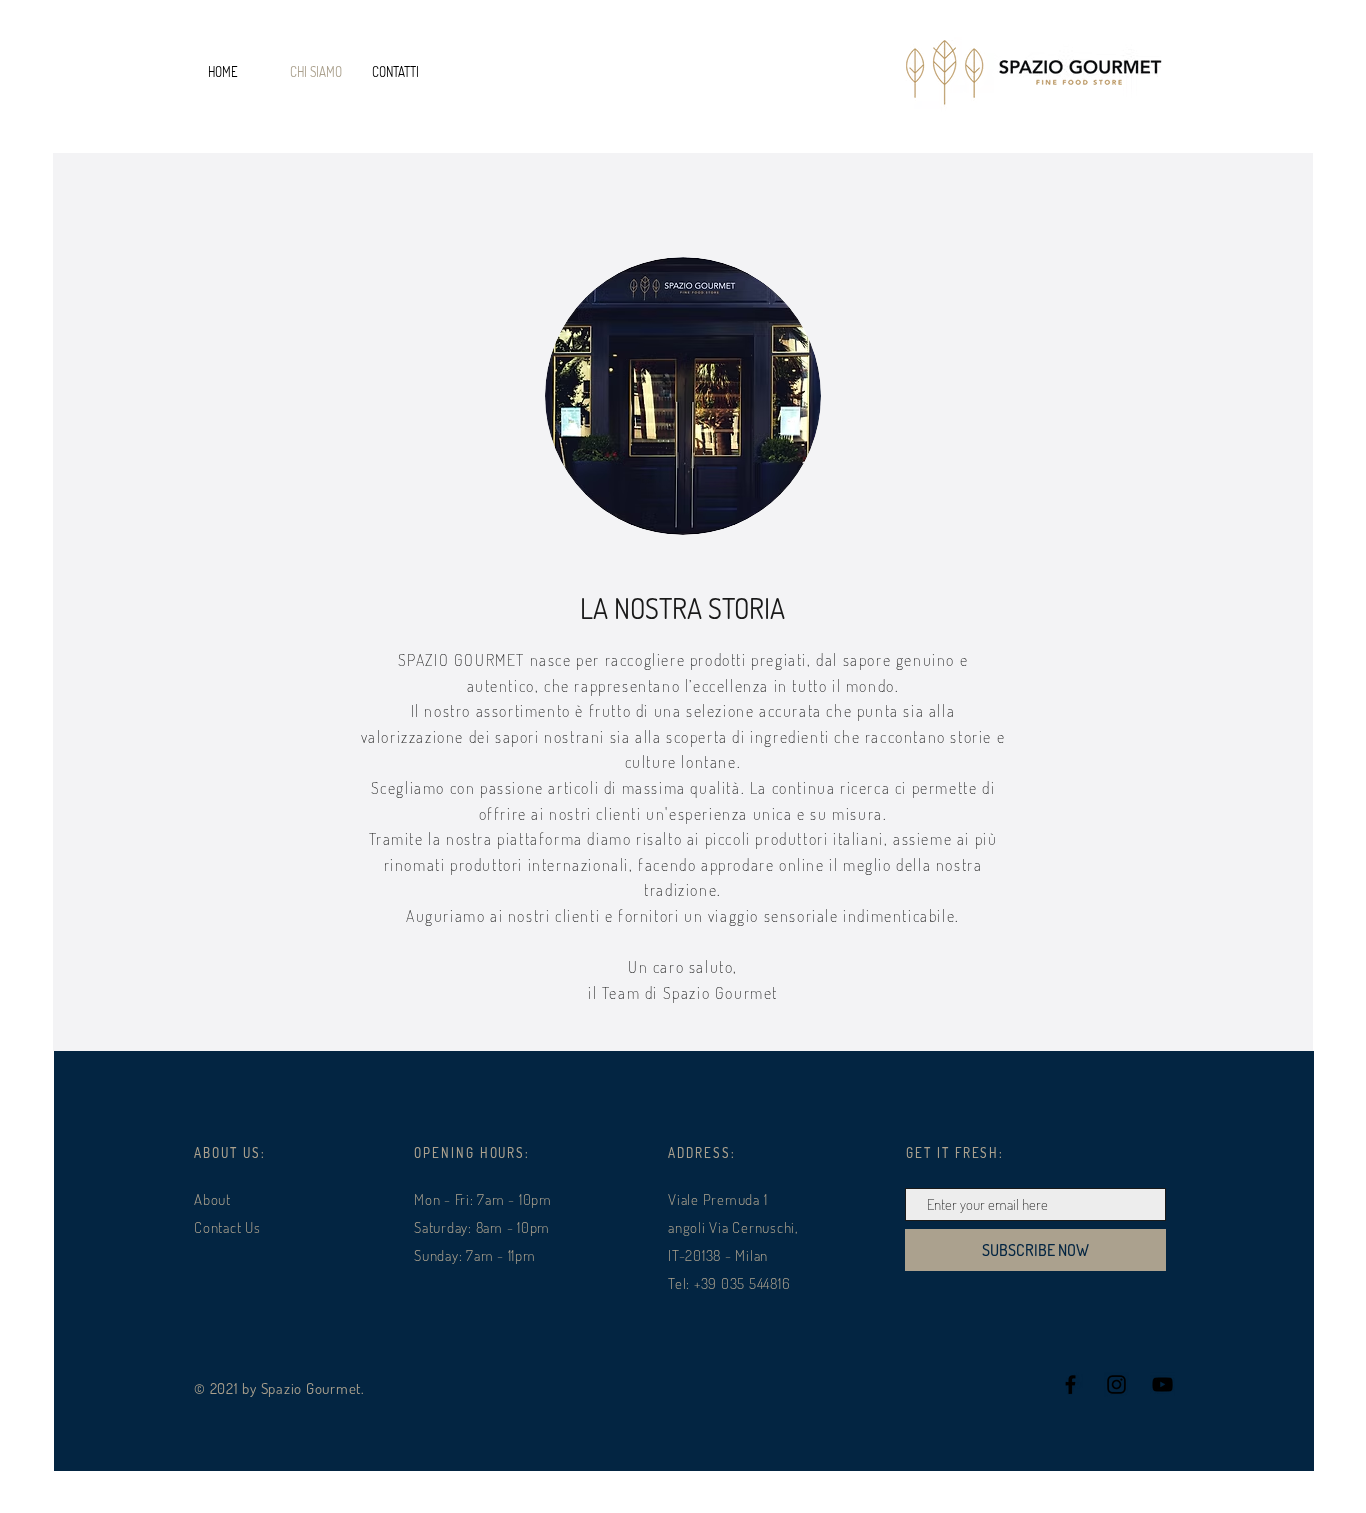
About (212, 1199)
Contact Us (227, 1227)
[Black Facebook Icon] (1070, 1384)
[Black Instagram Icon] (1116, 1384)
